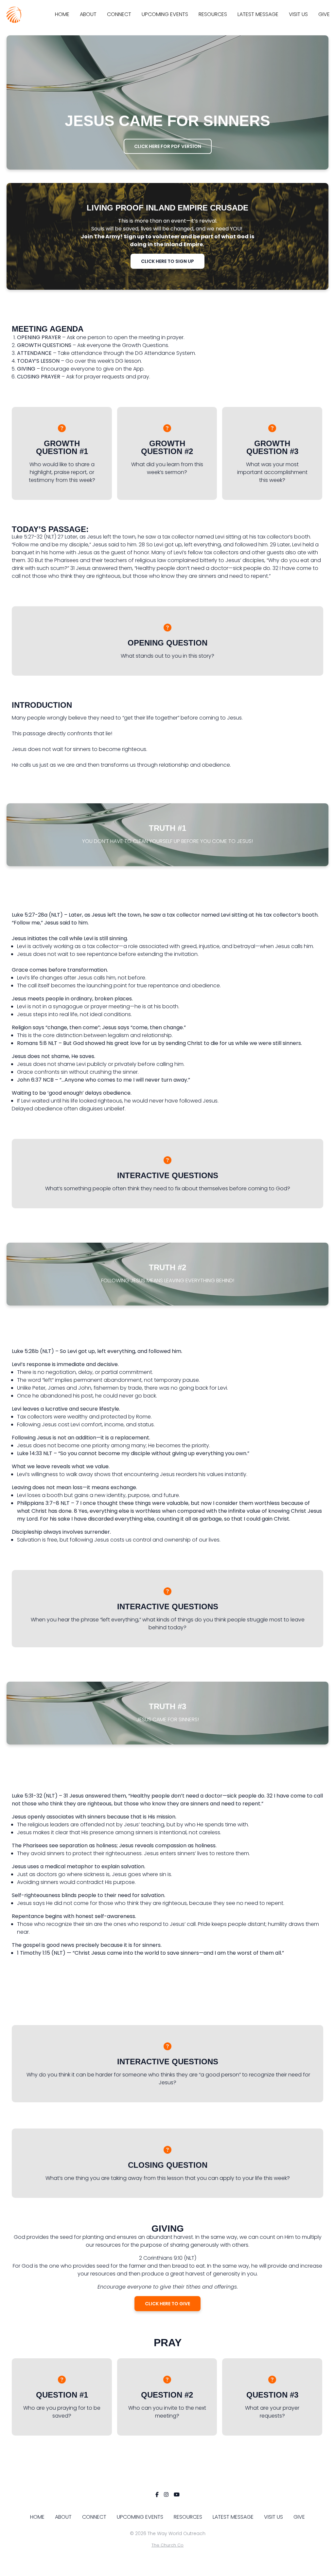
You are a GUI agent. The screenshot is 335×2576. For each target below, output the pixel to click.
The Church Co (167, 2545)
